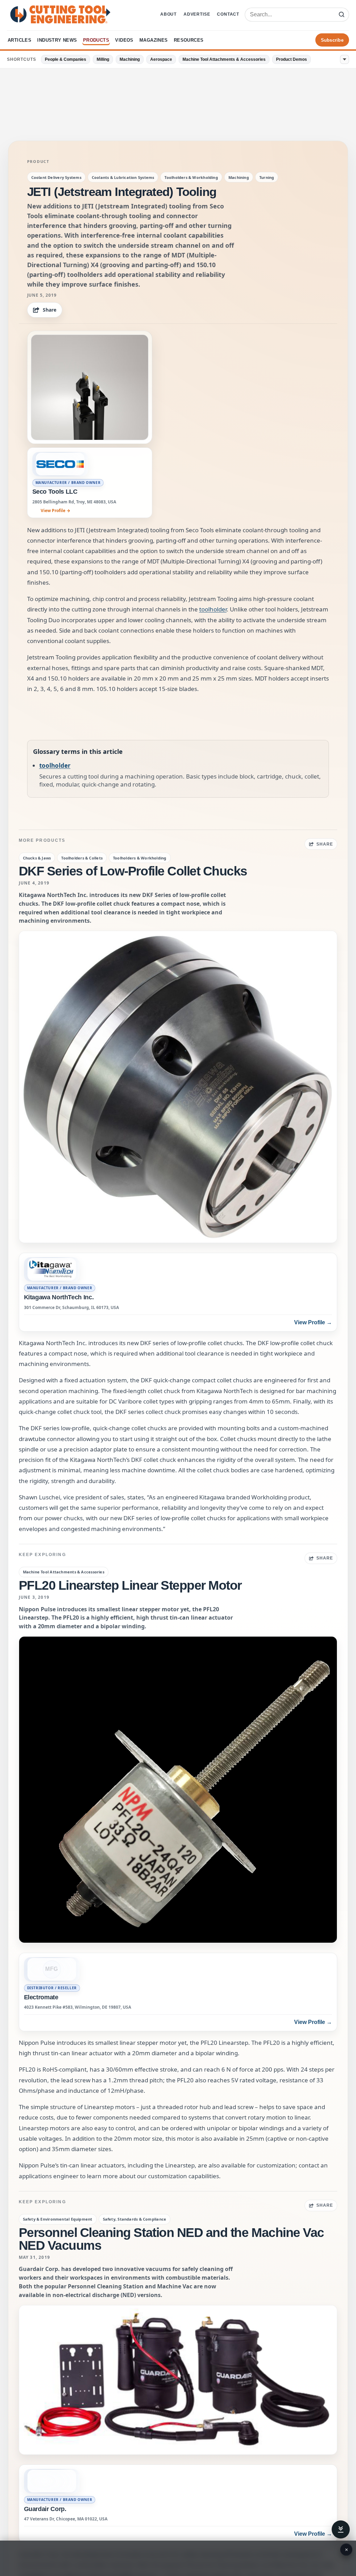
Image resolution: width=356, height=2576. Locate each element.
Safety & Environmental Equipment (58, 2219)
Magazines (154, 40)
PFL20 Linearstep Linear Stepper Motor (130, 1585)
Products (96, 40)
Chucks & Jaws (37, 858)
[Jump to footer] (341, 2529)
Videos (124, 40)
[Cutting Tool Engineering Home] (60, 14)
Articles (19, 40)
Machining (130, 59)
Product (38, 162)
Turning (267, 177)
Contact (228, 14)
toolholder (213, 609)
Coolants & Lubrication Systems (123, 177)
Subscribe (332, 40)
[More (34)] (345, 59)
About (168, 14)
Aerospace (161, 59)
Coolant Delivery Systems (56, 177)
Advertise (197, 14)
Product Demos (292, 59)
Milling (103, 59)
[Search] (341, 15)
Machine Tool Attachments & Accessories (224, 59)
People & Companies (66, 59)
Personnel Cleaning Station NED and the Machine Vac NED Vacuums (171, 2239)
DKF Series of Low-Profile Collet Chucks (133, 871)
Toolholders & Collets (82, 858)
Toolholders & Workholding (191, 177)
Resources (189, 40)
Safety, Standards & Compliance (135, 2219)
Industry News (57, 40)
